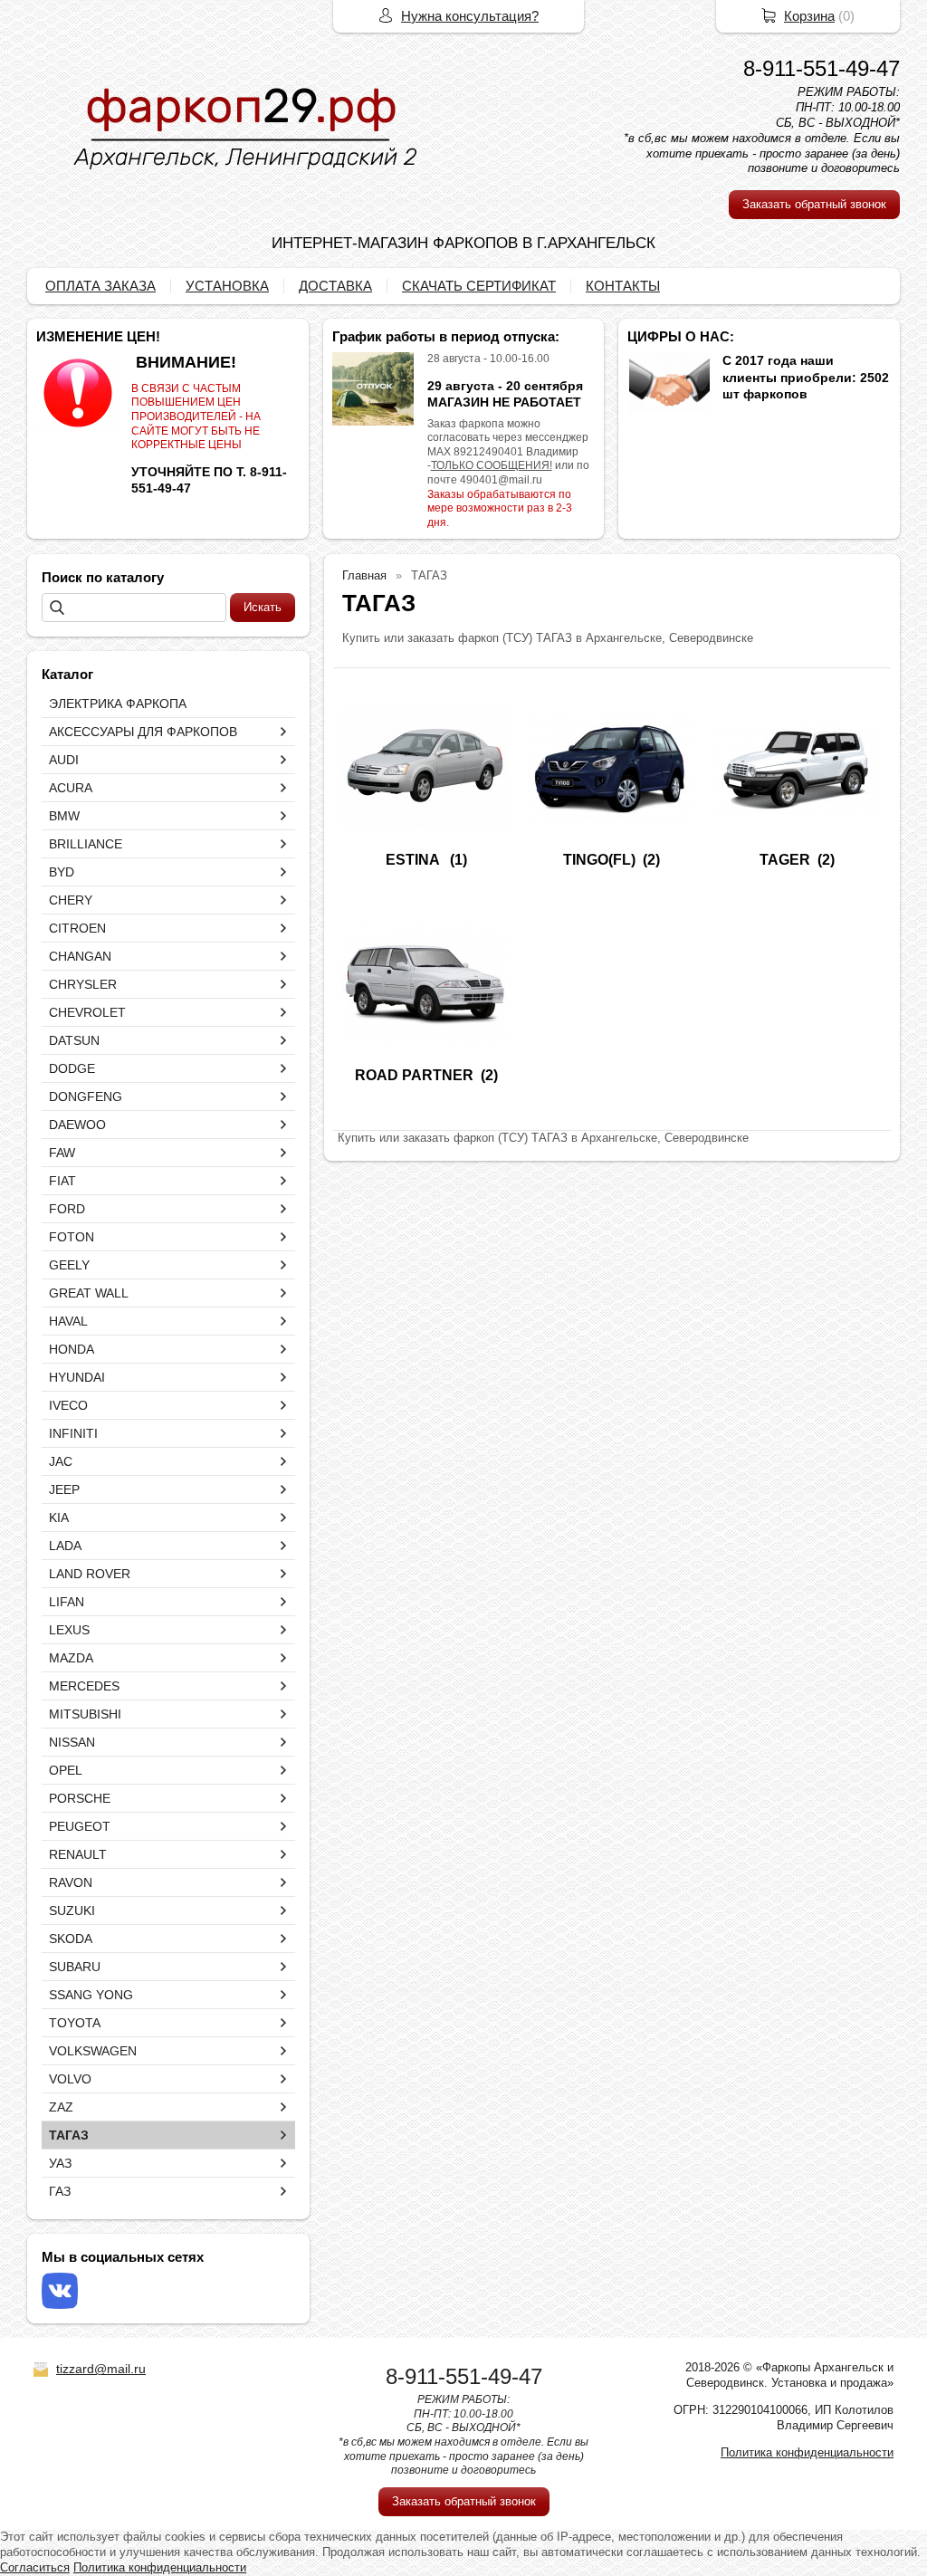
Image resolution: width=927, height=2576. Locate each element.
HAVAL (68, 1321)
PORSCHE (80, 1798)
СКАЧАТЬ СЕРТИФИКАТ (479, 286)
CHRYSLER (83, 984)
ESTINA (414, 860)
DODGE (72, 1068)
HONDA (72, 1349)
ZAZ (61, 2107)
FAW (62, 1153)
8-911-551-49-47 (822, 68)
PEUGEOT (80, 1826)
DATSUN (74, 1040)
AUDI (64, 760)
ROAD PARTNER (414, 1075)
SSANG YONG (91, 1995)
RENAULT (78, 1854)
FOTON (72, 1237)
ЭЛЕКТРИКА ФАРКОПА (118, 704)
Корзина (809, 16)
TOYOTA (75, 2023)
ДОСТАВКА (335, 286)
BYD (62, 872)
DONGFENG (86, 1096)
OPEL (66, 1770)
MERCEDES (84, 1686)
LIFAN (67, 1602)
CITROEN (77, 928)
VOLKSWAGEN (93, 2051)
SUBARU (75, 1967)
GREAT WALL (89, 1293)
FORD (67, 1209)
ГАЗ (60, 2191)
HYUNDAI (77, 1377)
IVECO (68, 1405)
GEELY (69, 1265)
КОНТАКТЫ (623, 286)
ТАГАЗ (69, 2135)
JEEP (64, 1489)
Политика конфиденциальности (807, 2452)
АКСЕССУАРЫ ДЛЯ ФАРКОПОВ (143, 732)
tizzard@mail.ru (101, 2369)
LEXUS (69, 1630)
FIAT (62, 1181)
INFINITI (73, 1433)
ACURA (71, 788)
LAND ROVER (90, 1574)
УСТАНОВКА (227, 286)
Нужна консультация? (470, 16)
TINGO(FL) (599, 860)
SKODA (71, 1939)
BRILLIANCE (86, 844)
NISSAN (72, 1742)
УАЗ (60, 2163)
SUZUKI (72, 1910)
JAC (61, 1461)
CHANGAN (80, 956)
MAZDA (71, 1658)
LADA (65, 1546)
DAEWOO (77, 1125)
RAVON (71, 1882)
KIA (59, 1518)
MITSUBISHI (85, 1714)
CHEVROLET (87, 1012)
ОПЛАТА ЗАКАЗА (100, 286)
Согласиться (35, 2567)
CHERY (71, 900)
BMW (64, 816)
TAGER (785, 860)
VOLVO (70, 2079)
